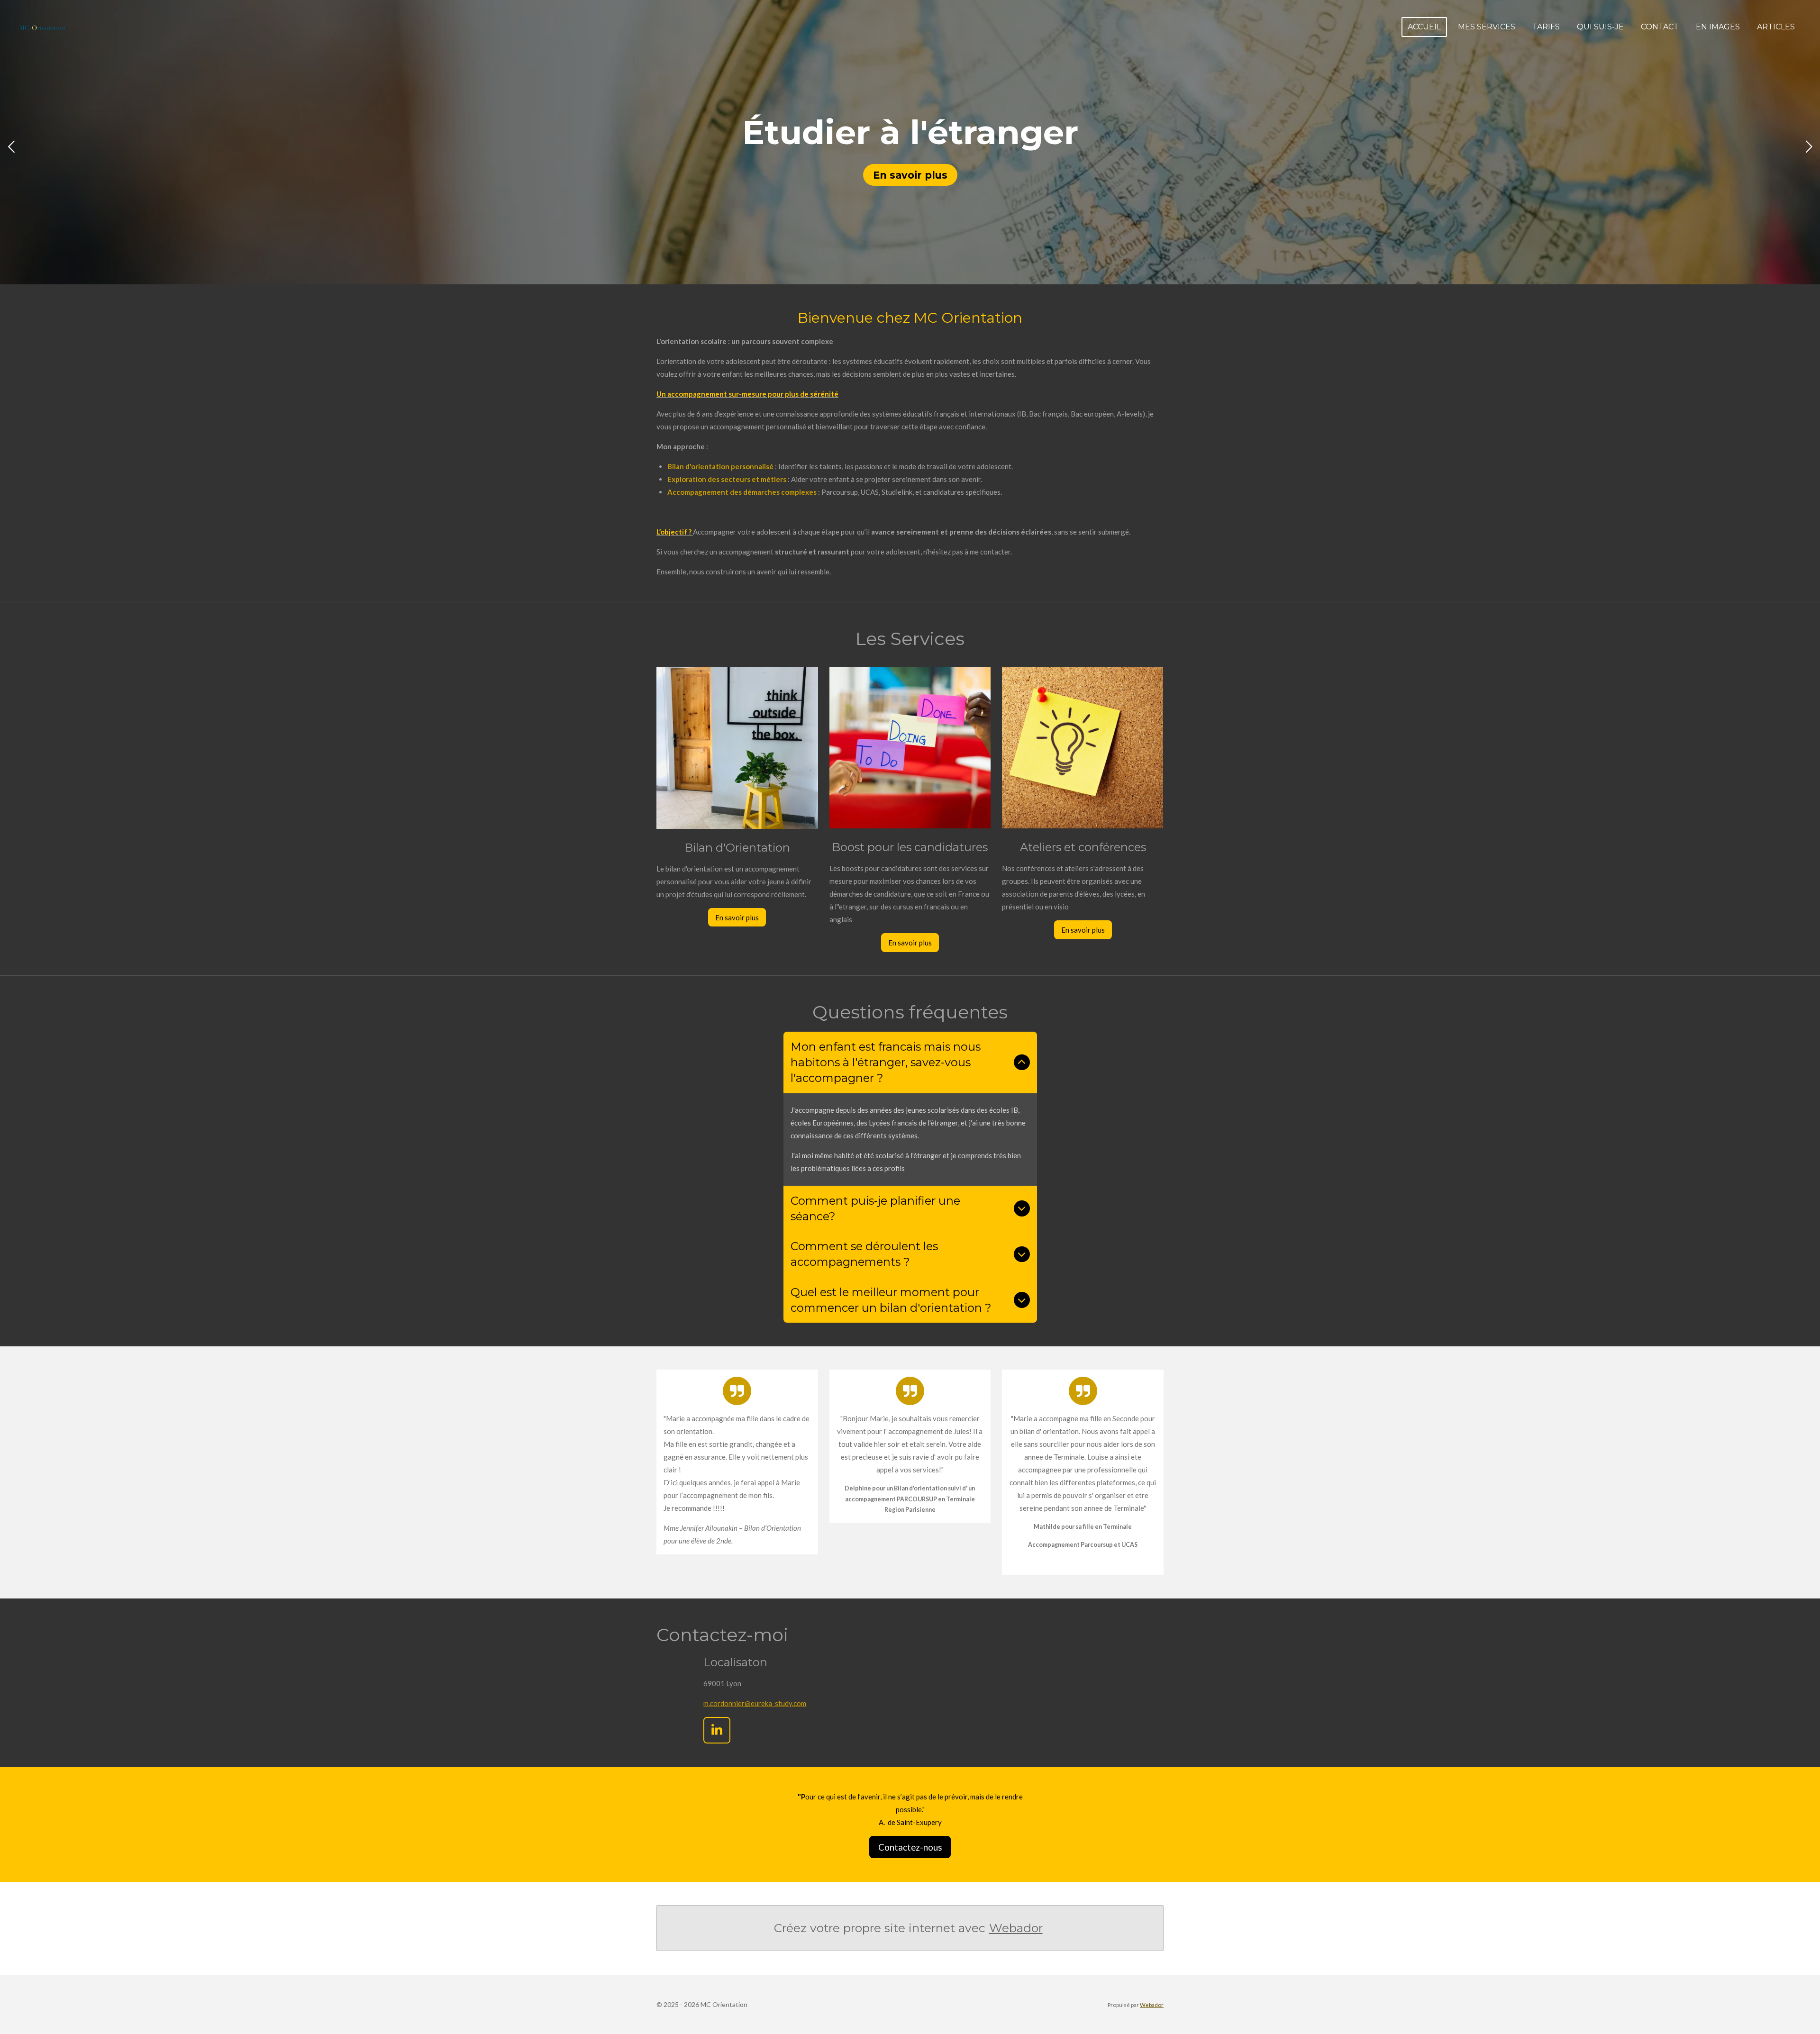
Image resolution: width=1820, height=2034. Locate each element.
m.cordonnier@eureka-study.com (755, 1703)
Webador (1016, 1928)
